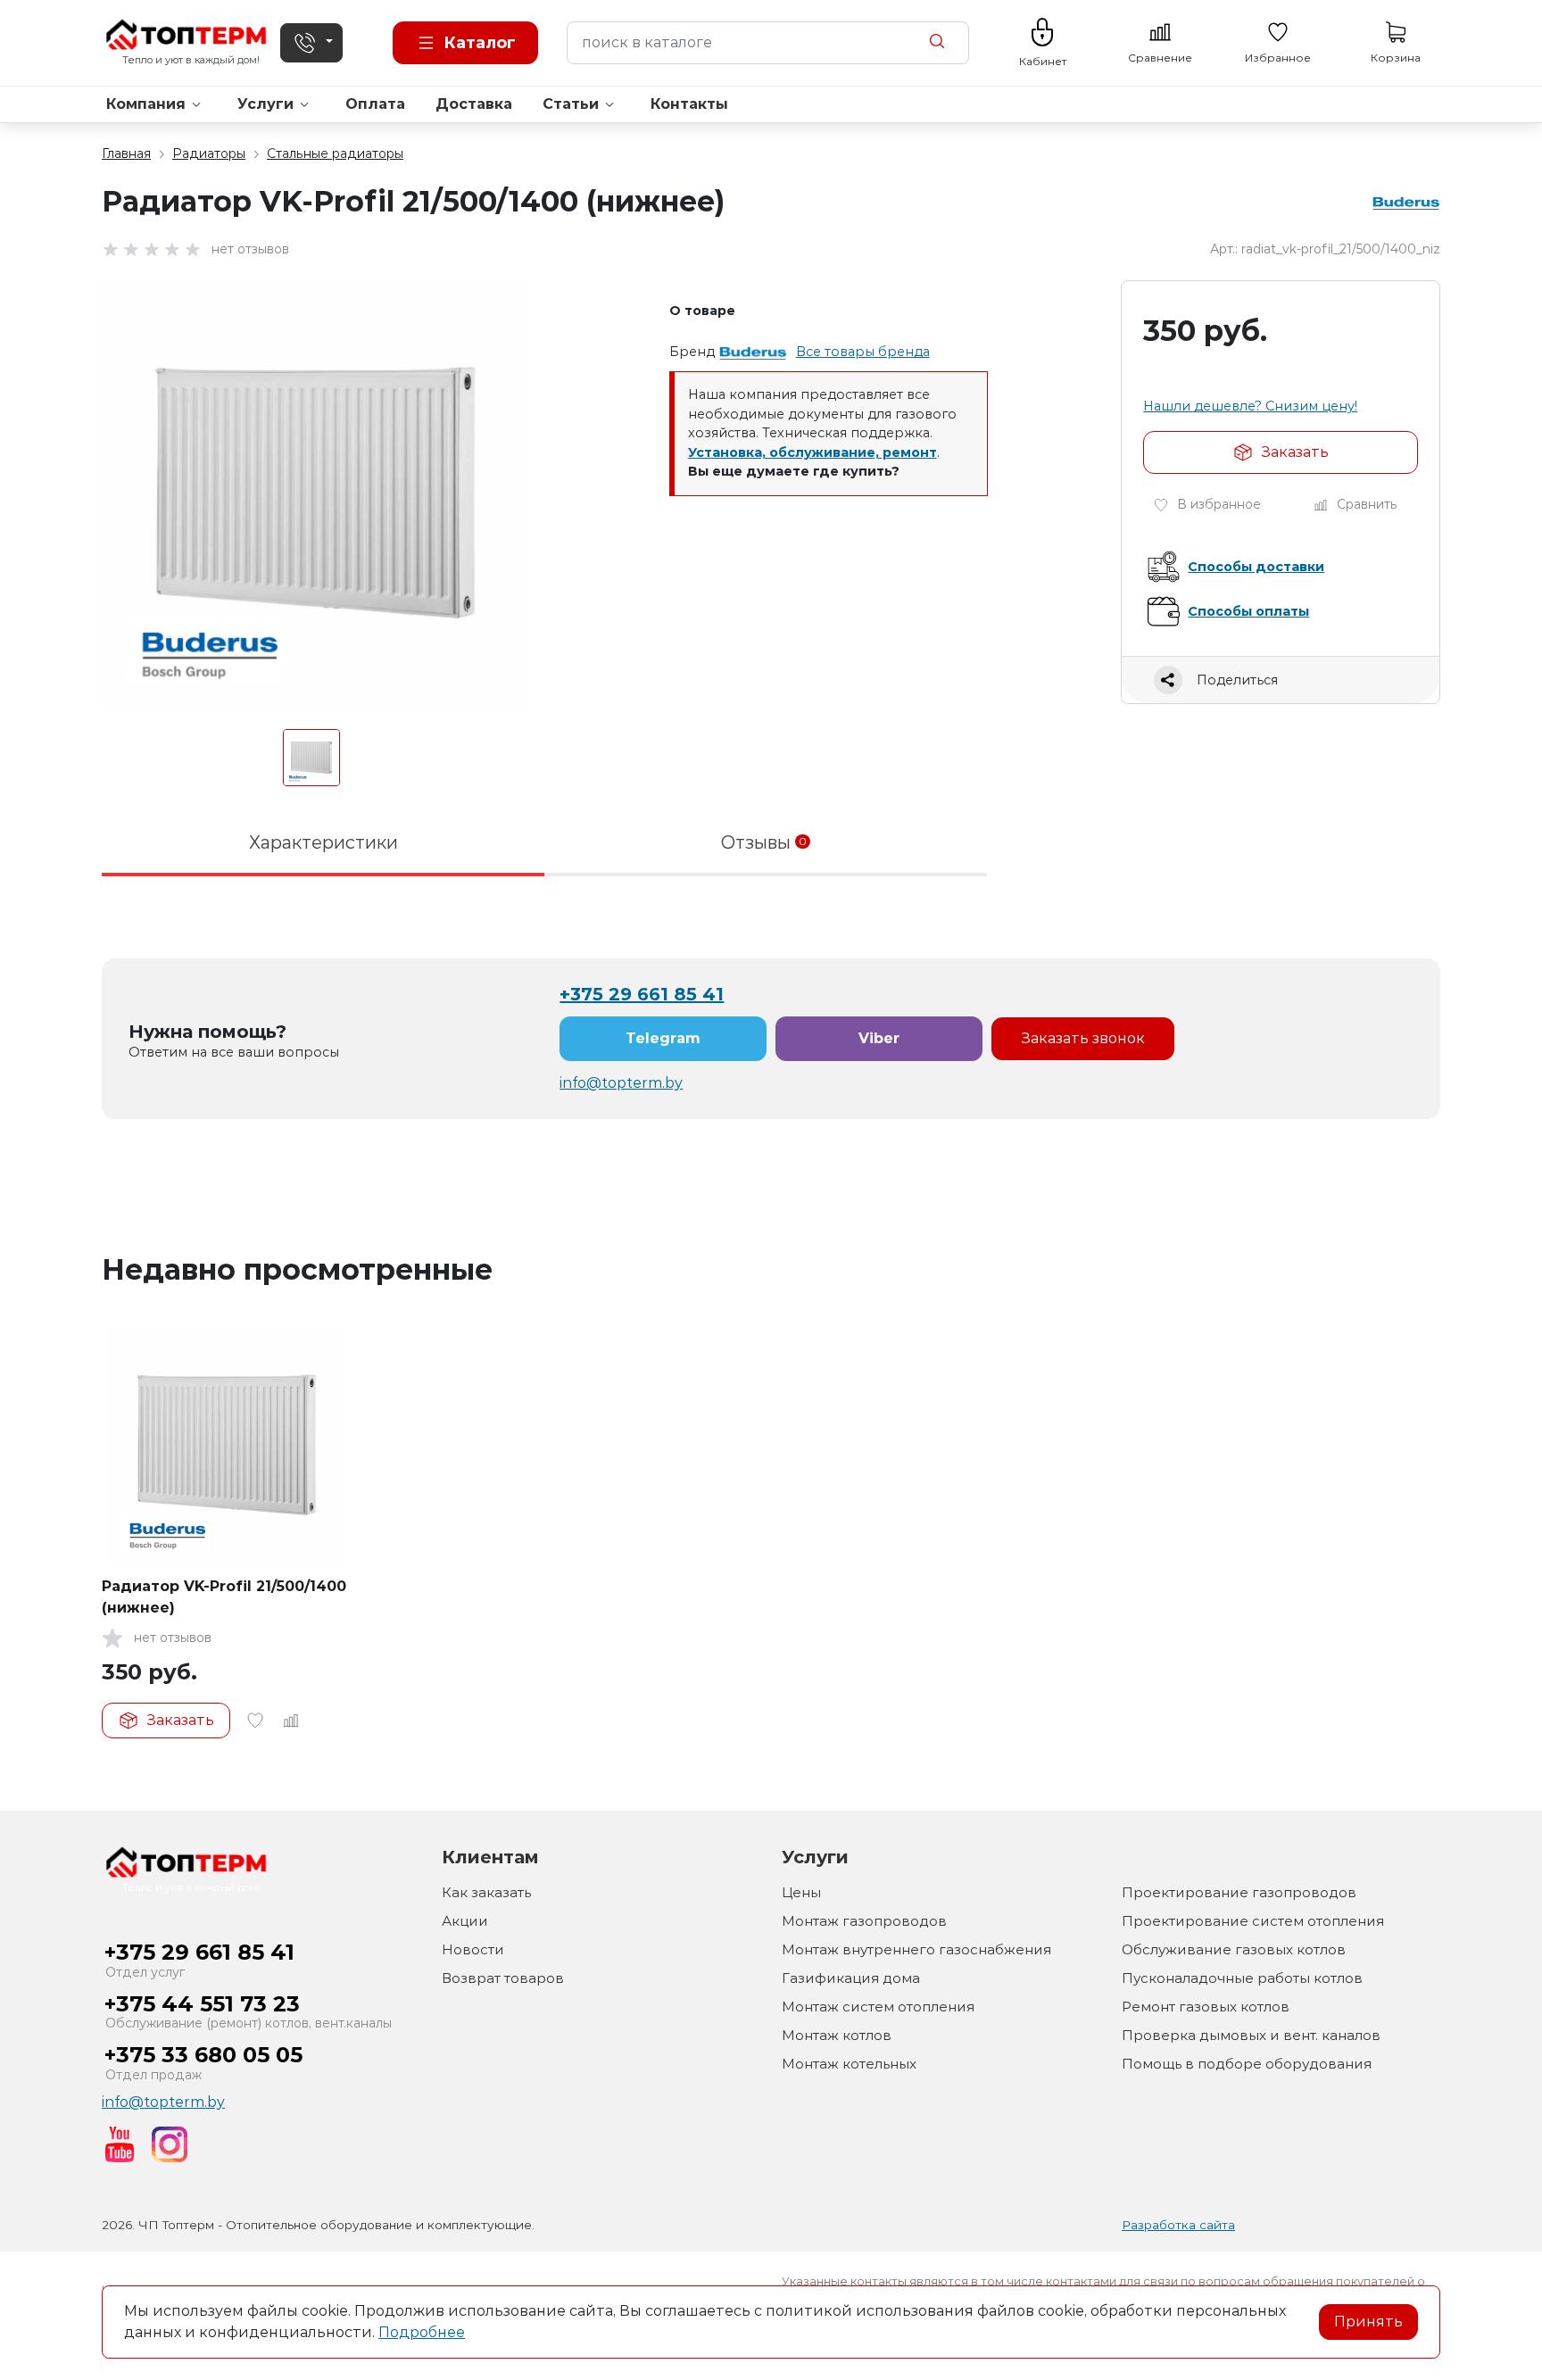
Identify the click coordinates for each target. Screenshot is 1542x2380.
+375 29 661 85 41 (642, 994)
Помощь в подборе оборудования (1247, 2064)
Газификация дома (851, 1978)
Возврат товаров (503, 1978)
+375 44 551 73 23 (202, 2004)
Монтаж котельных (849, 2064)
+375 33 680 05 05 (203, 2055)
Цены (801, 1892)
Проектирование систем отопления (1253, 1921)
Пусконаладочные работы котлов (1242, 1978)
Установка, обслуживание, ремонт (812, 452)
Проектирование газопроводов (1239, 1892)
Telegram (663, 1038)
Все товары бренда (863, 352)
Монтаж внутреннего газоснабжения (916, 1949)
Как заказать (486, 1892)
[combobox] (768, 43)
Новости (473, 1949)
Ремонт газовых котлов (1206, 2007)
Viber (879, 1038)
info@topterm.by (621, 1083)
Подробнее (422, 2332)
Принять (1368, 2322)
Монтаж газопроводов (864, 1921)
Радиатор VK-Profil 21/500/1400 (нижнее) (224, 1597)
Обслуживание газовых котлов (1234, 1949)
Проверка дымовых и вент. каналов (1251, 2035)
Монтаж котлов (837, 2035)
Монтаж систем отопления (878, 2007)
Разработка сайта (1178, 2225)
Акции (465, 1921)
